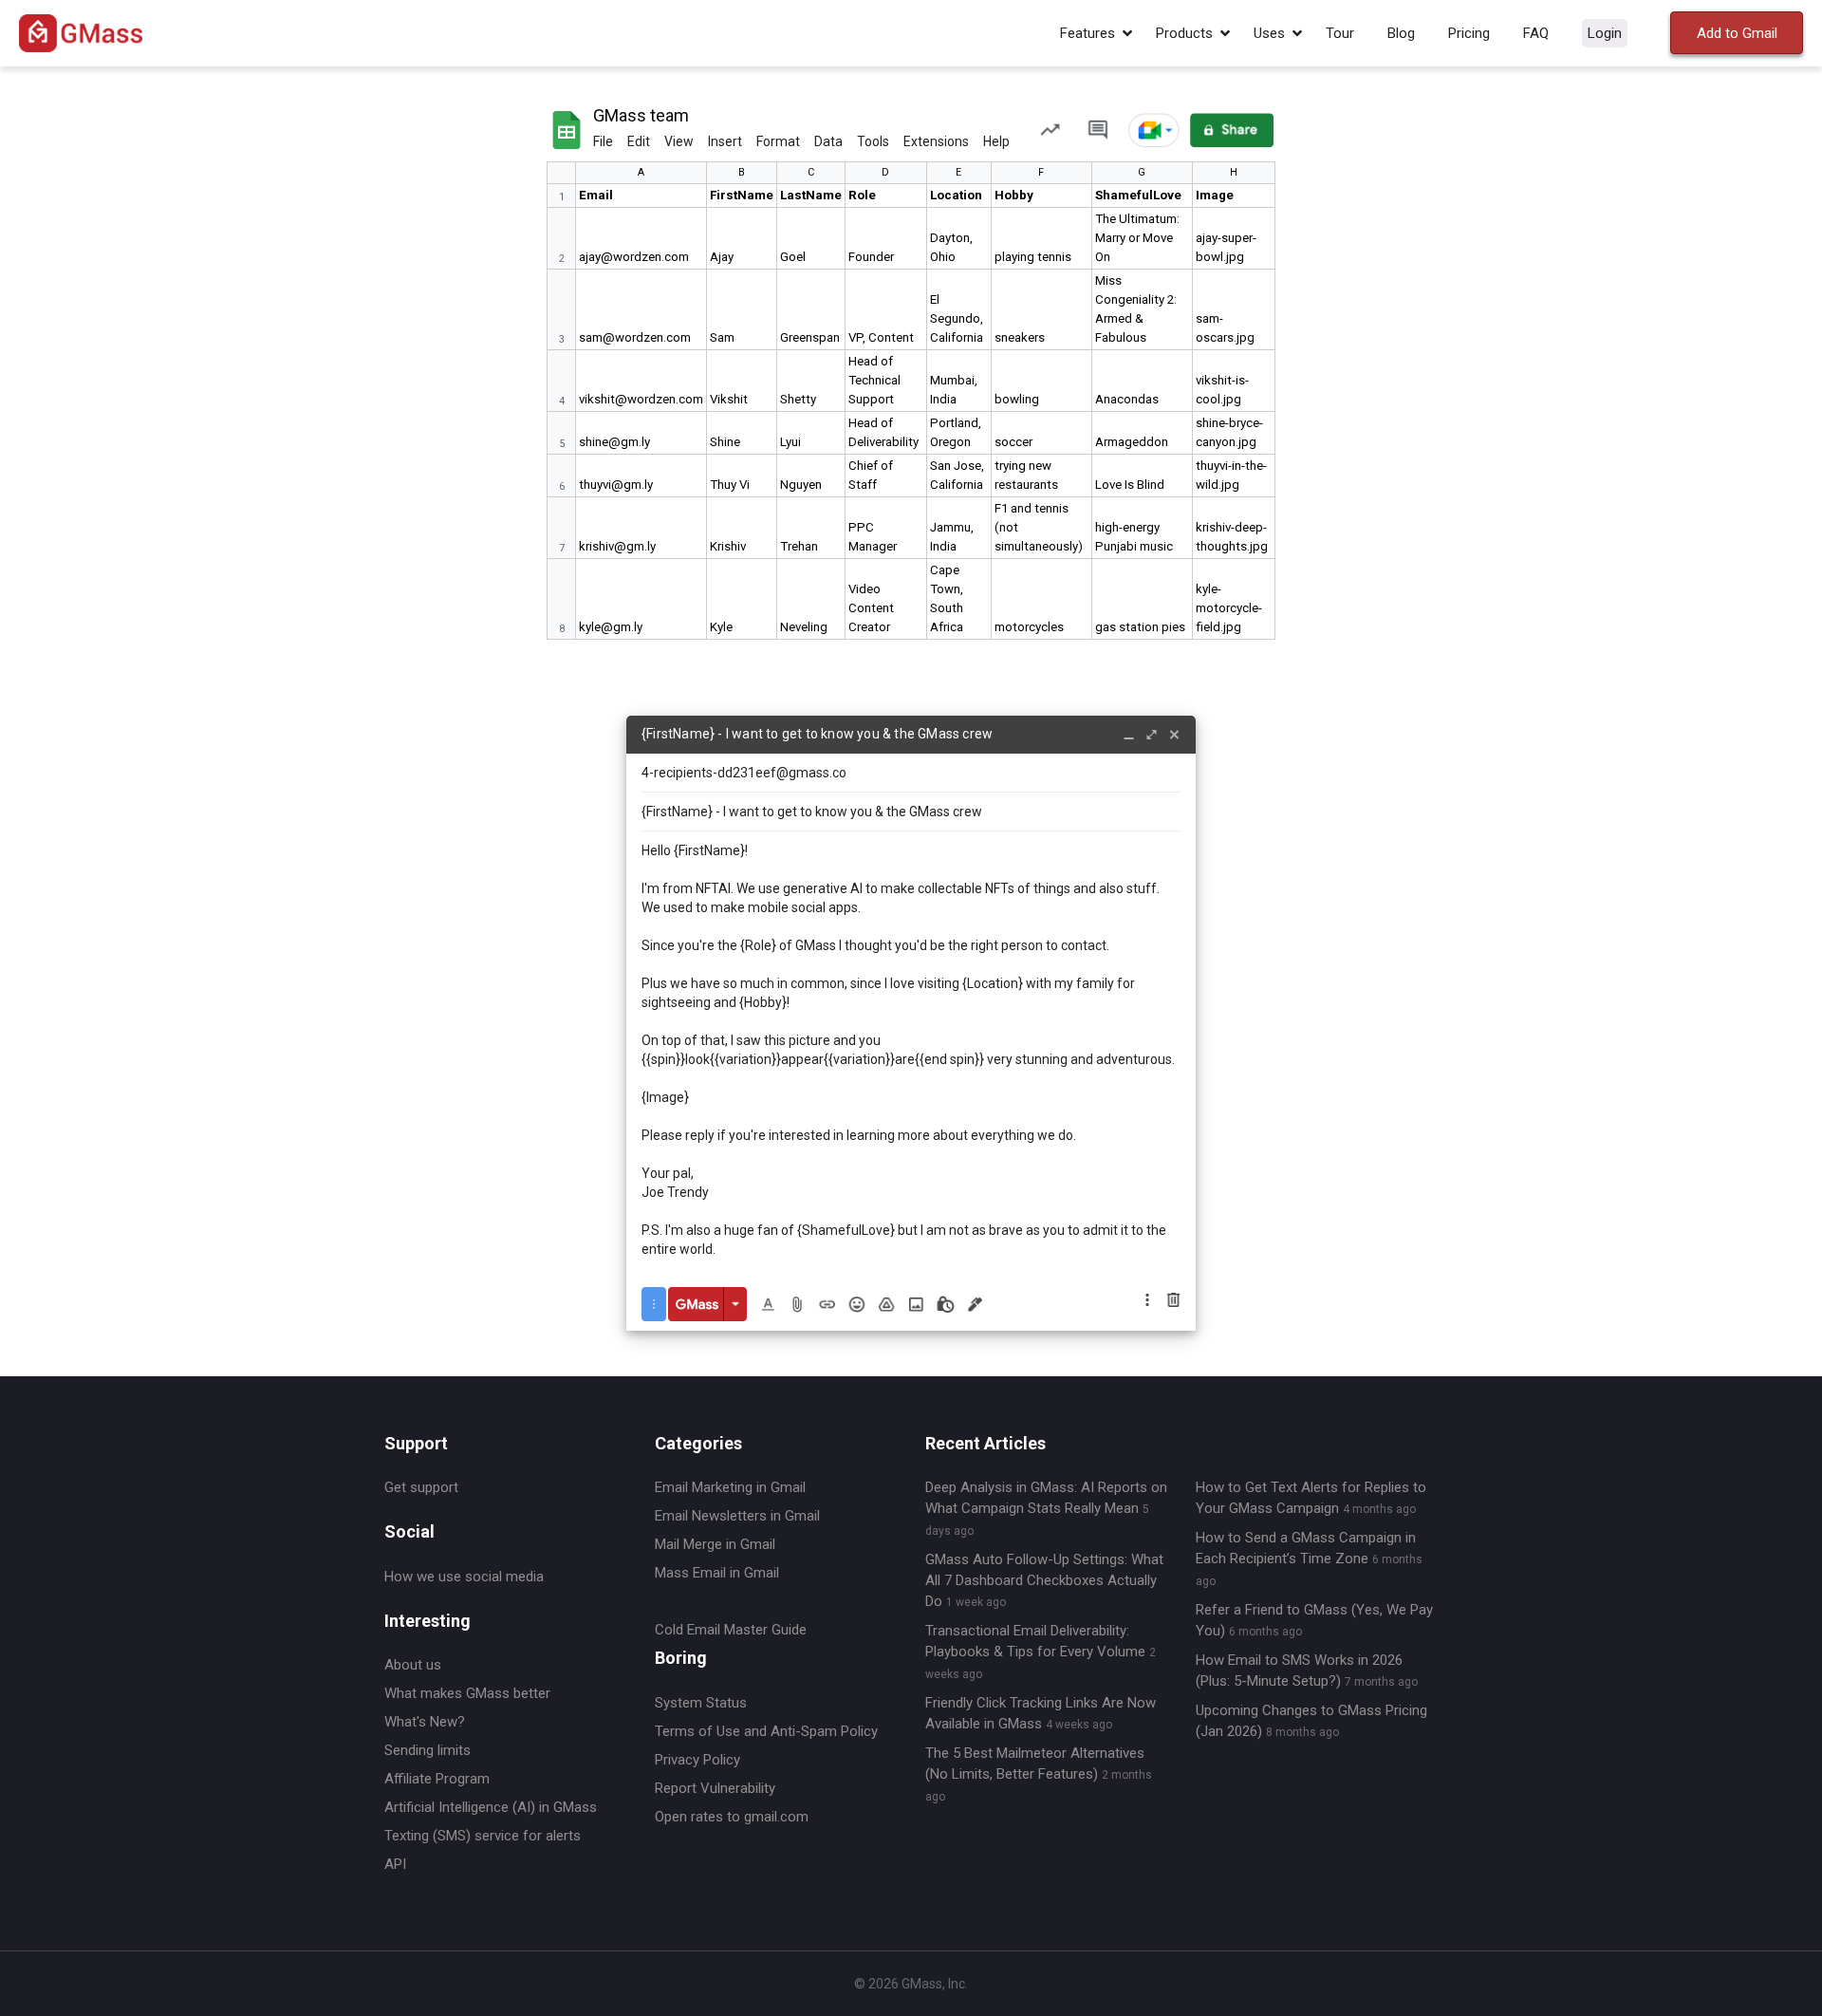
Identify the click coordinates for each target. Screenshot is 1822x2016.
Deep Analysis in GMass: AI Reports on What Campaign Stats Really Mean (1046, 1508)
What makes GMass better (467, 1693)
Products (1184, 33)
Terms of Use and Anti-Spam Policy (766, 1731)
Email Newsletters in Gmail (737, 1516)
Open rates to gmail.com (732, 1817)
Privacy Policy (697, 1760)
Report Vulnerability (715, 1788)
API (395, 1864)
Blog (1401, 33)
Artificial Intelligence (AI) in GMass (491, 1807)
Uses (1269, 33)
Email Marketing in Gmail (730, 1487)
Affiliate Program (437, 1779)
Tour (1340, 33)
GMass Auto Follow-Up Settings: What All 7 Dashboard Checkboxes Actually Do (1044, 1580)
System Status (701, 1703)
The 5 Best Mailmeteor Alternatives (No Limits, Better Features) (1039, 1774)
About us (413, 1665)
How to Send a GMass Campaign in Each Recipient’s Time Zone (1309, 1559)
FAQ (1536, 33)
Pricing (1469, 33)
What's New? (425, 1722)
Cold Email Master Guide (731, 1630)
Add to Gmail (1737, 33)
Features (1088, 33)
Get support (421, 1487)
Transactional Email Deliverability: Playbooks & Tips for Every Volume (1041, 1652)
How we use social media (464, 1577)
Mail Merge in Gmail (715, 1544)
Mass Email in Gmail (717, 1573)
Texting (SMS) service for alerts (483, 1836)
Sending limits (428, 1750)
